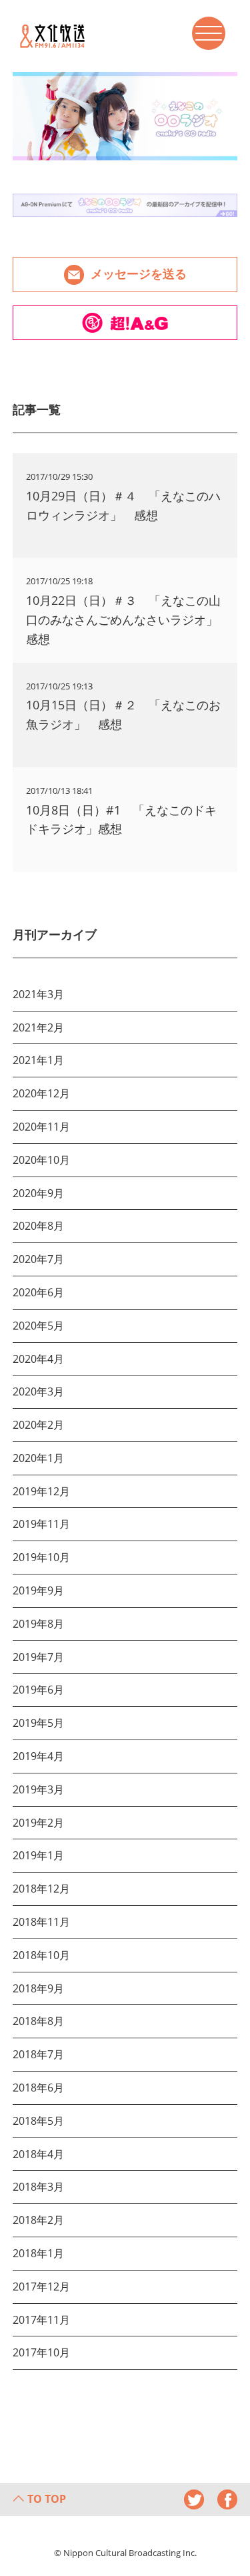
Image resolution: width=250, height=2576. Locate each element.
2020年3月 (38, 1391)
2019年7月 (38, 1657)
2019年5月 (38, 1723)
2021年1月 (38, 1060)
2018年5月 (38, 2121)
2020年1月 (38, 1458)
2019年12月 (41, 1491)
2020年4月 (38, 1359)
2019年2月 (38, 1823)
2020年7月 (38, 1259)
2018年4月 (38, 2154)
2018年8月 (38, 2021)
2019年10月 (41, 1557)
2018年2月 (38, 2220)
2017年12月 (41, 2287)
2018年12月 (41, 1889)
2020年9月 (38, 1193)
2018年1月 (38, 2253)
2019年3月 (38, 1789)
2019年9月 (38, 1590)
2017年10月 (41, 2352)
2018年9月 (38, 1988)
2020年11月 (41, 1127)
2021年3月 (38, 994)
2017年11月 (41, 2320)
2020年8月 (38, 1226)
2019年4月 (38, 1756)
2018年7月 (38, 2054)
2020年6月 (38, 1292)
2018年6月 (38, 2088)
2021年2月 (38, 1027)
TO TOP (47, 2499)
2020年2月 (38, 1425)
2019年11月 (41, 1524)
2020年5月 (38, 1326)
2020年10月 (41, 1160)
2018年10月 (41, 1955)
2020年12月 (41, 1093)
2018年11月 (41, 1922)
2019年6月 (38, 1690)
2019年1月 (38, 1855)
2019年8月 (38, 1624)
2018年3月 (38, 2187)
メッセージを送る (139, 273)
